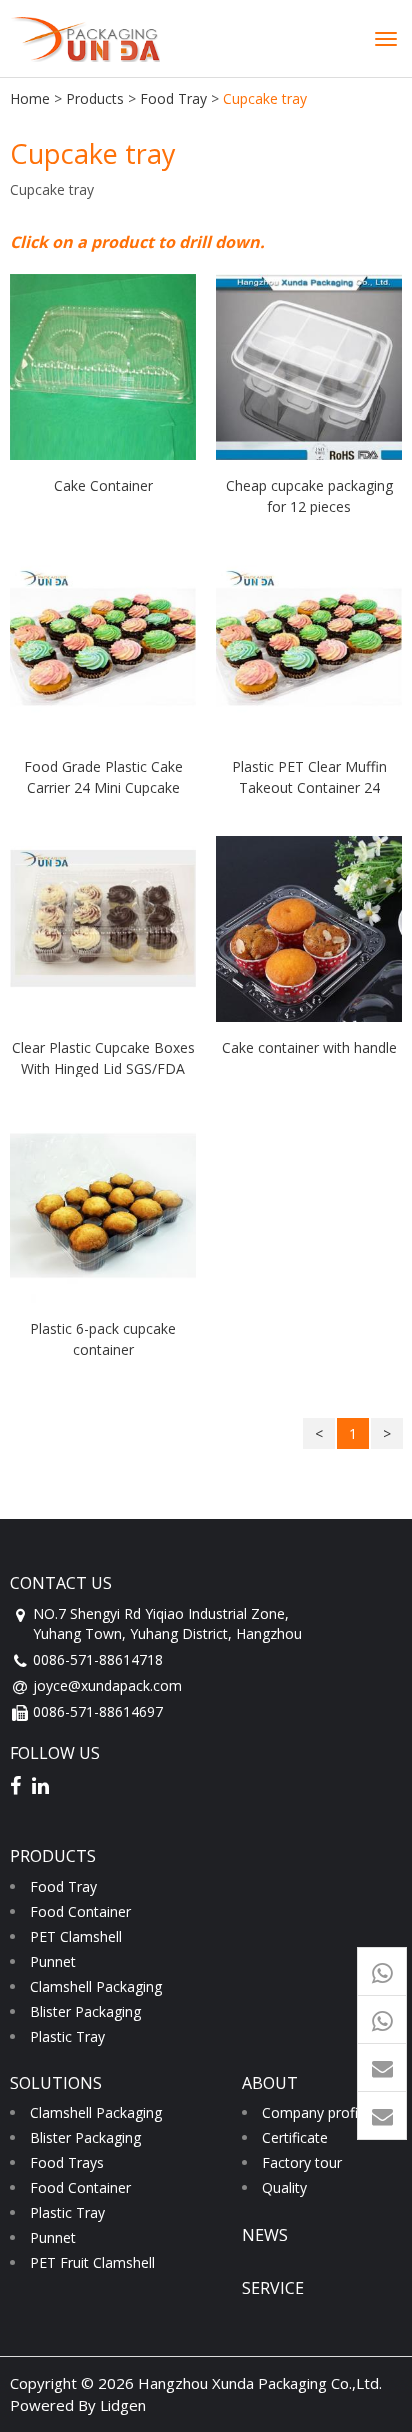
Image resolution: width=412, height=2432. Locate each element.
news (265, 2235)
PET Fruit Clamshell (92, 2262)
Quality (284, 2187)
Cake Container (103, 485)
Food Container (80, 1911)
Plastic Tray (67, 2036)
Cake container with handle (309, 1047)
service (273, 2288)
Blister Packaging (85, 2011)
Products (95, 98)
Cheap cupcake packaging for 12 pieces (309, 495)
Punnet (53, 1961)
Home (30, 98)
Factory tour (302, 2162)
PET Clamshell (76, 1936)
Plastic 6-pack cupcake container (103, 1338)
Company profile (315, 2112)
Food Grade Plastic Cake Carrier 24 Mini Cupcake (103, 776)
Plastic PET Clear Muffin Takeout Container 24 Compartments (309, 776)
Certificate (295, 2137)
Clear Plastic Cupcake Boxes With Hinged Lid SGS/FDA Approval (103, 1057)
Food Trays (67, 2162)
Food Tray (173, 98)
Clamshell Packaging (96, 1986)
